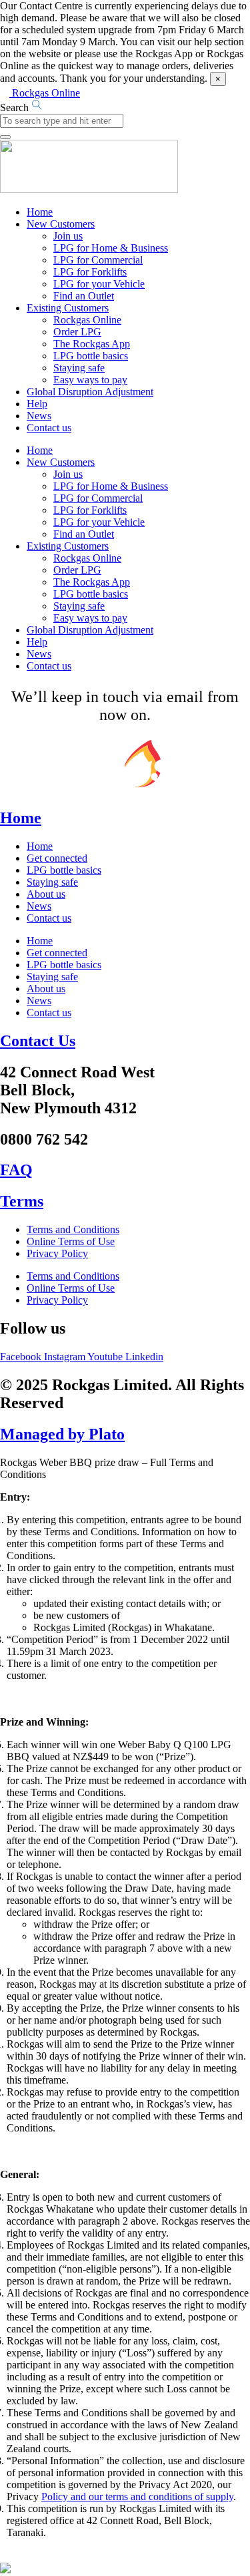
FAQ (16, 1170)
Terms (22, 1201)
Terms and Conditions (73, 1229)
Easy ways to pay (90, 380)
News (39, 416)
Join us (68, 236)
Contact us (49, 428)
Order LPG (77, 332)
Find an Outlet (84, 296)
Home (40, 212)
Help (37, 404)
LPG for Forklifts (90, 272)
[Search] (5, 137)
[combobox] (62, 121)
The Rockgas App (92, 344)
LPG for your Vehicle (99, 284)
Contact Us (38, 1041)
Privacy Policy (57, 1253)
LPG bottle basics (91, 356)
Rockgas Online (87, 320)
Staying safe (79, 368)
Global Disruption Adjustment (90, 392)
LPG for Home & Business (111, 248)
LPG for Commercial (98, 260)
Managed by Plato (62, 1434)
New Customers (61, 224)
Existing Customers (68, 308)
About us (46, 894)
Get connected (57, 858)
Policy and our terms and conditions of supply (137, 2496)
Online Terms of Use (71, 1241)
